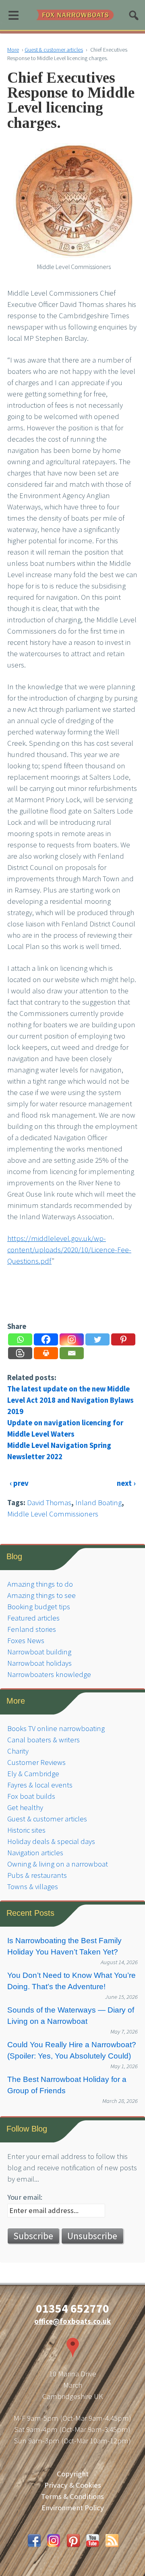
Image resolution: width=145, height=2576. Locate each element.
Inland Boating (98, 1503)
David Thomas (49, 1503)
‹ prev (19, 1483)
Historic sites (26, 1830)
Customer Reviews (36, 1762)
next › (126, 1483)
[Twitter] (97, 1339)
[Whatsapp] (20, 1339)
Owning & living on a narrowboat (58, 1864)
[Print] (46, 1353)
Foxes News (26, 1641)
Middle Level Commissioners (53, 1514)
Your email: (25, 2197)
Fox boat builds (31, 1796)
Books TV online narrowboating (56, 1728)
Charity (18, 1751)
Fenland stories (32, 1629)
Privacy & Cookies (73, 2485)
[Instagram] (72, 1339)
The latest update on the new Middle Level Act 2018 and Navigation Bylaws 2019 (70, 1400)
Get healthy (25, 1807)
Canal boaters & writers (43, 1740)
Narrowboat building (39, 1652)
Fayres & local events (40, 1785)
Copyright (73, 2474)
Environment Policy (73, 2508)
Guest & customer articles (54, 50)
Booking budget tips (39, 1607)
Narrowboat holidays (39, 1663)
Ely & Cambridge (33, 1774)
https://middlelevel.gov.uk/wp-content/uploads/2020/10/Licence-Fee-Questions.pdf (69, 1250)
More (13, 50)
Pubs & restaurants (37, 1875)
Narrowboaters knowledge (49, 1674)
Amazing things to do (40, 1584)
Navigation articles (35, 1853)
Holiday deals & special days (51, 1841)
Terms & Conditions (72, 2496)
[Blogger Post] (20, 1353)
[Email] (72, 1353)
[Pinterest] (123, 1339)
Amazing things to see (41, 1595)
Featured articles (33, 1618)
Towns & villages (33, 1887)
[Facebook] (46, 1339)
